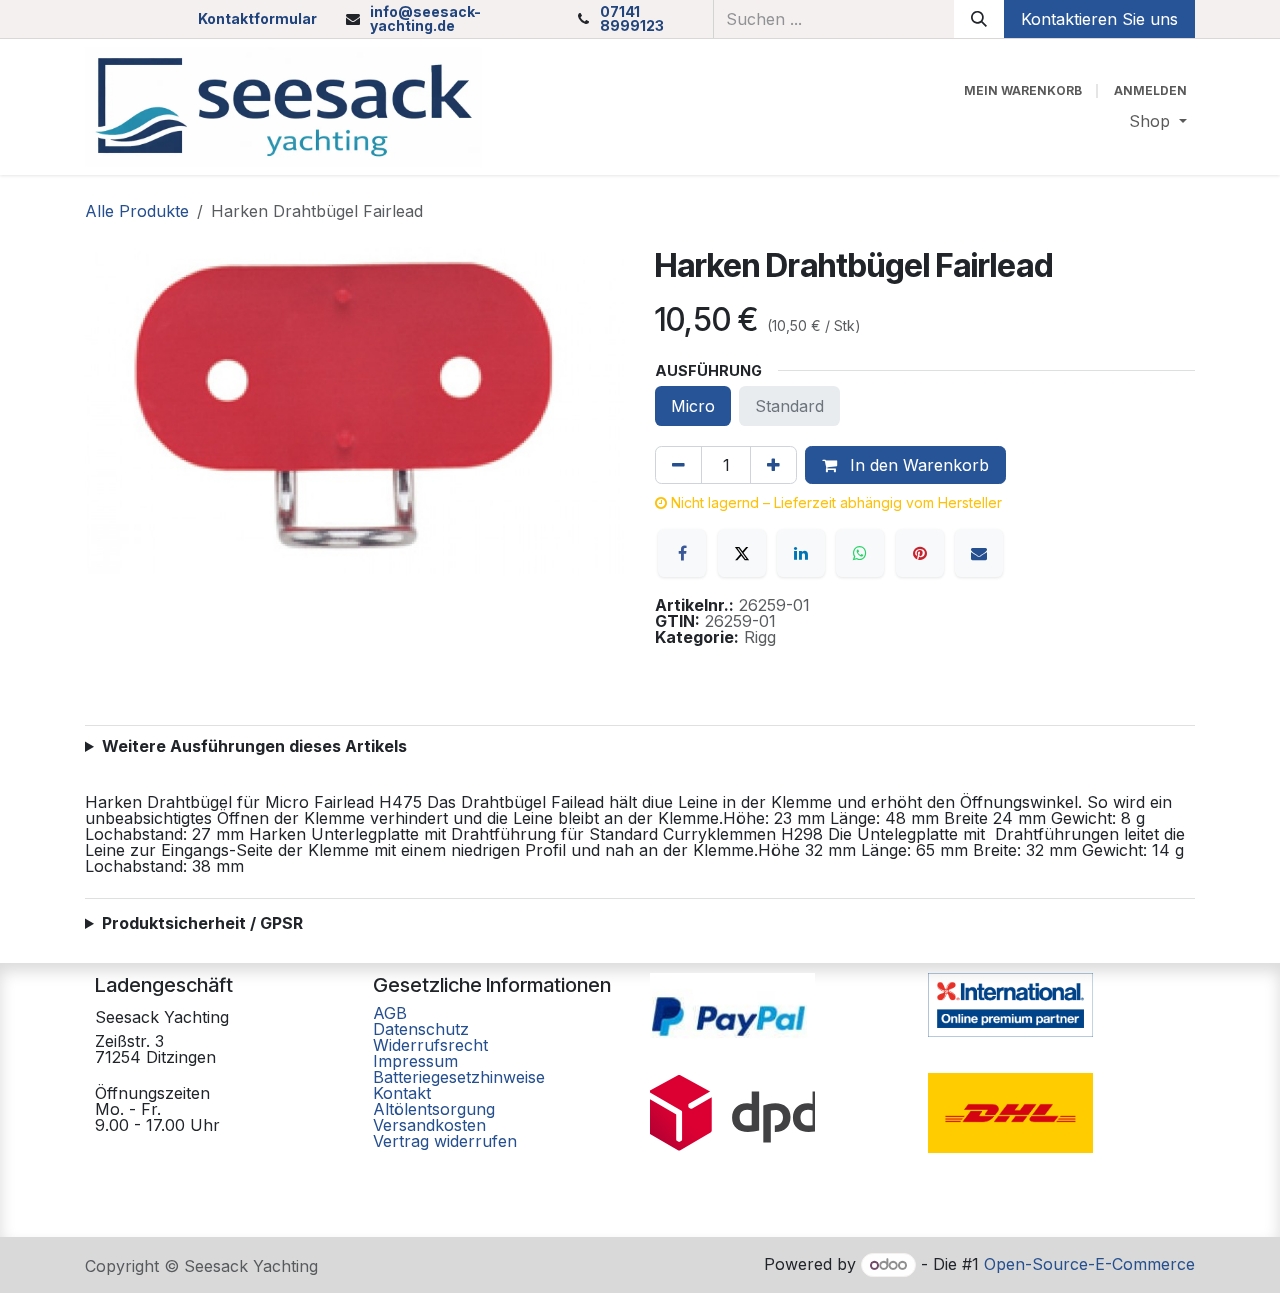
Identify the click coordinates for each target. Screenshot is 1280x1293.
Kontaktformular (257, 18)
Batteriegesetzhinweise (459, 1077)
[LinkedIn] (801, 553)
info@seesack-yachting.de (425, 18)
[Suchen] (979, 19)
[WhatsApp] (860, 553)
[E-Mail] (979, 553)
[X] (742, 553)
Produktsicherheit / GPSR (202, 923)
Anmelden (1150, 90)
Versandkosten (429, 1125)
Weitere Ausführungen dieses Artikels (254, 746)
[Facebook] (682, 553)
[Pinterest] (920, 553)
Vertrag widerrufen (445, 1141)
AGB (392, 1013)
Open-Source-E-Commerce (1089, 1264)
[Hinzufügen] (773, 465)
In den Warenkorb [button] (917, 465)
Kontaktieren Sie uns (1099, 19)
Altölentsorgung (434, 1109)
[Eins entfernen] (678, 465)
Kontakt (402, 1093)
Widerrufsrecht (430, 1045)
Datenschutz (421, 1029)
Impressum (415, 1061)
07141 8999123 (632, 18)
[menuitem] (1158, 121)
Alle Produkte (137, 211)
